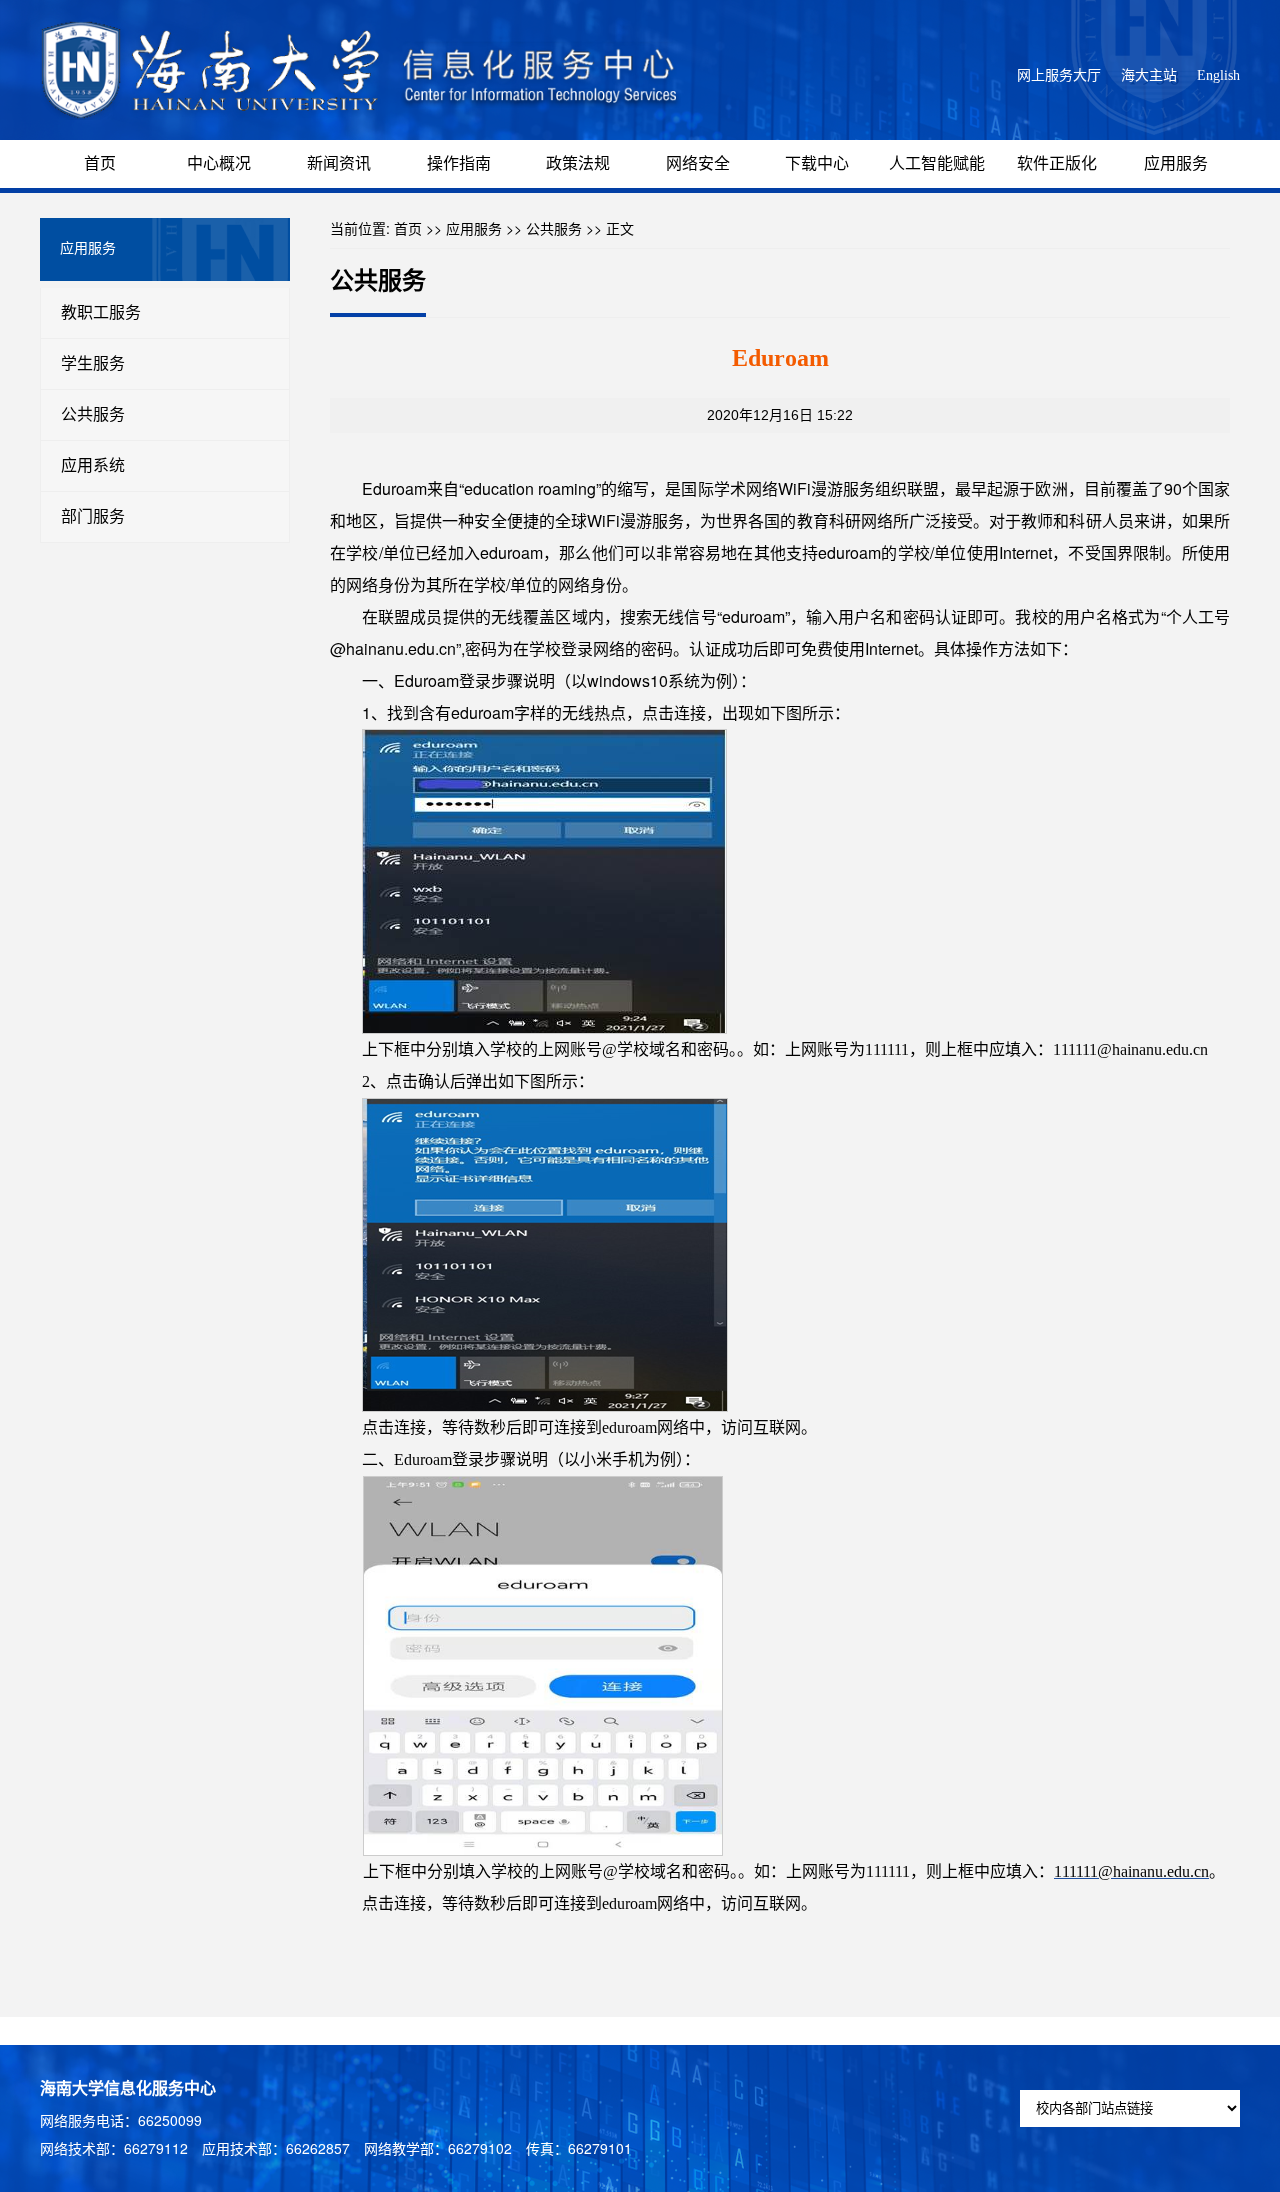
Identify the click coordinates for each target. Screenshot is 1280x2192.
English (1218, 75)
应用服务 (1176, 163)
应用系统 (93, 465)
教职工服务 (101, 312)
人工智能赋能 (937, 163)
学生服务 (93, 363)
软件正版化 (1057, 163)
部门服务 (93, 516)
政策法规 (578, 163)
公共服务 (93, 414)
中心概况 (219, 163)
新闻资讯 (339, 163)
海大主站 (1149, 75)
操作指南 (459, 163)
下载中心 (817, 163)
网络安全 (698, 163)
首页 (100, 163)
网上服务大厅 (1059, 75)
